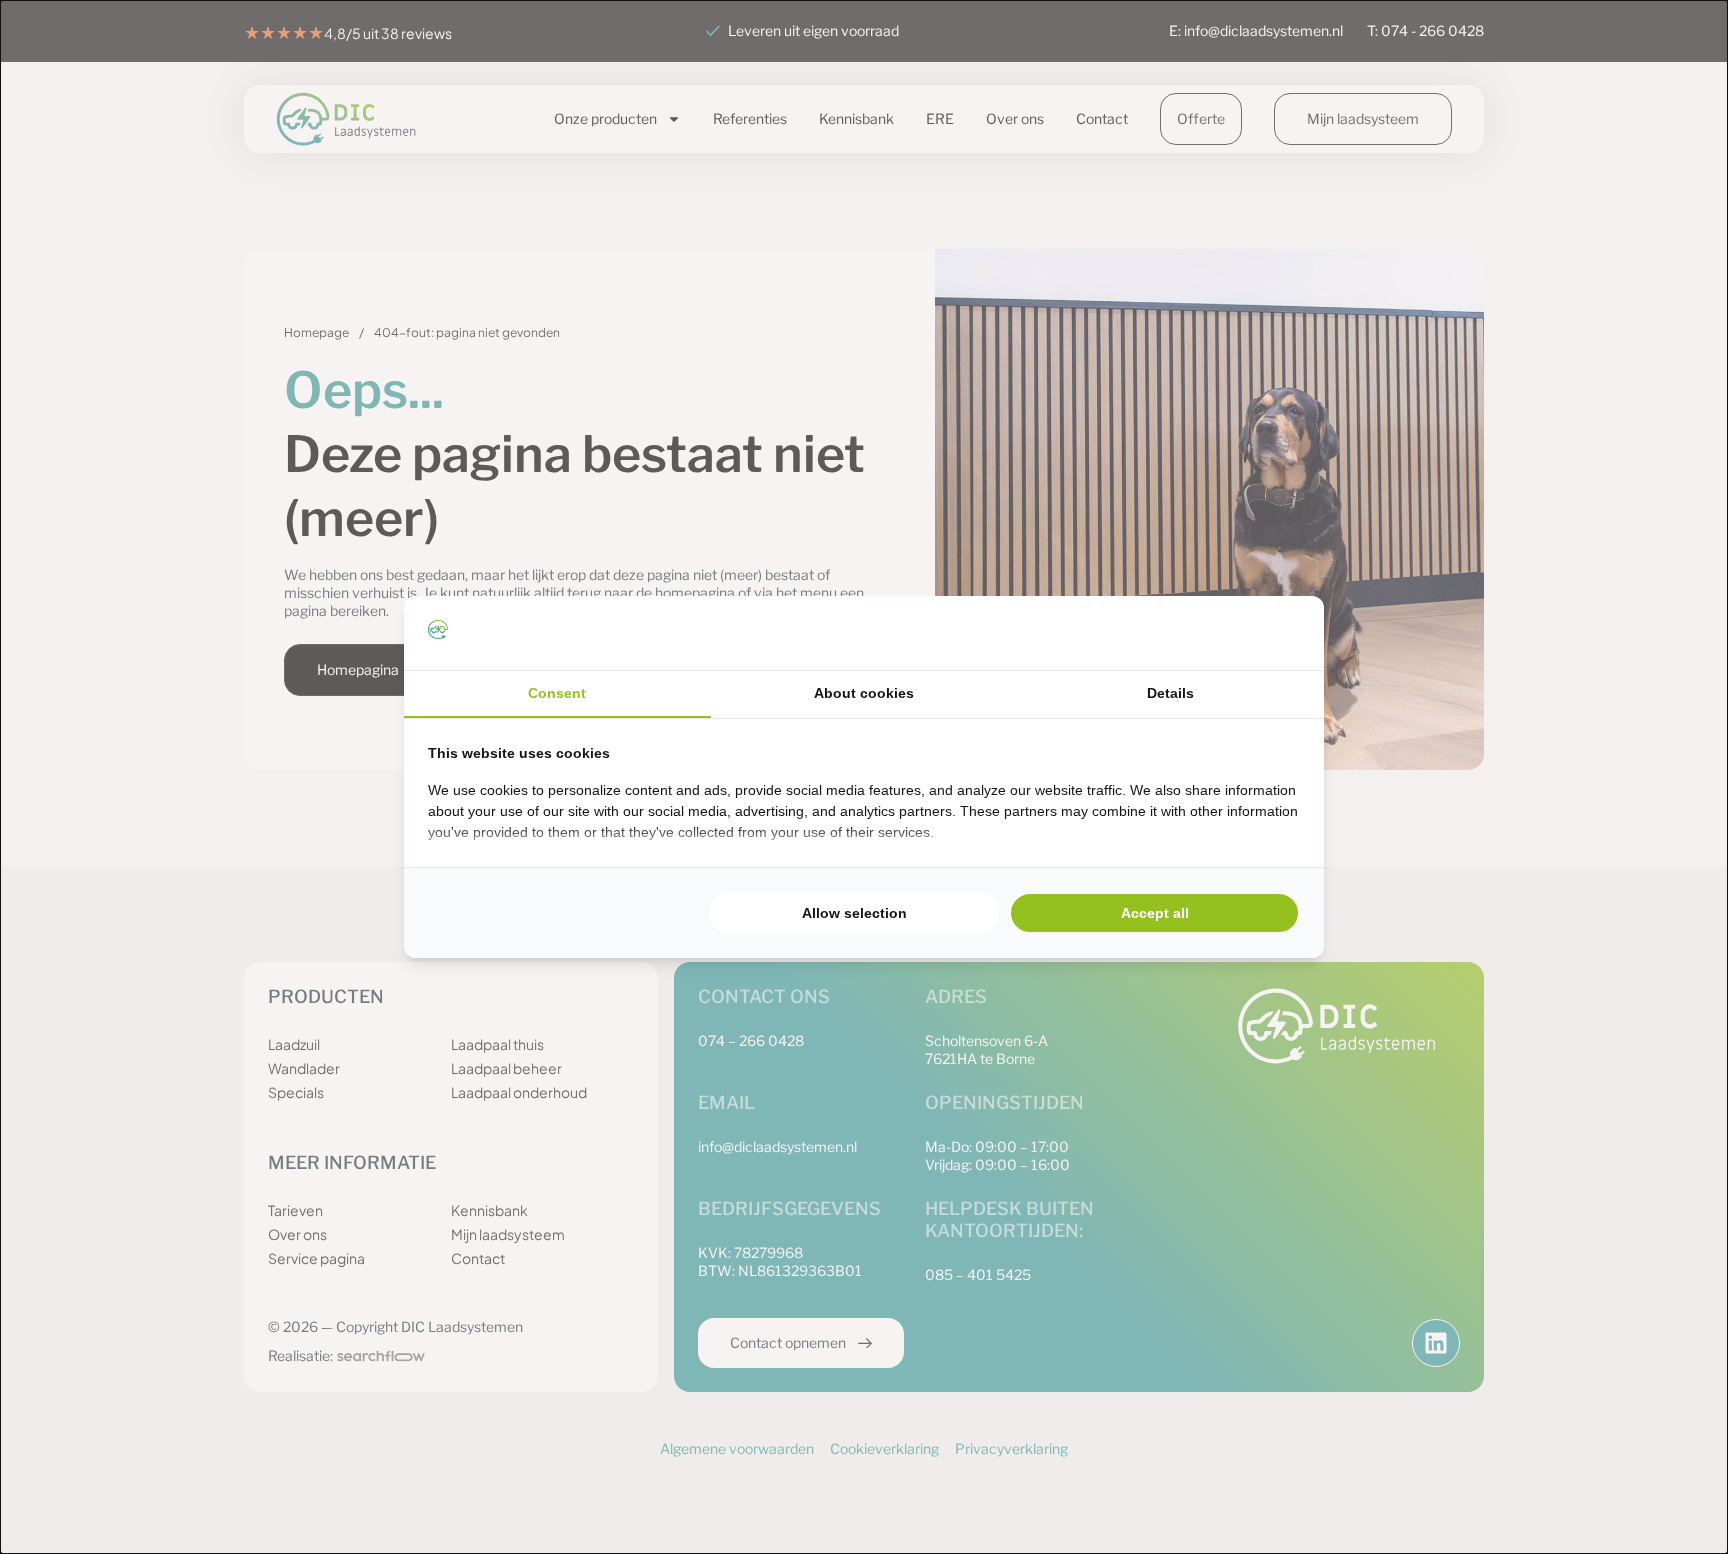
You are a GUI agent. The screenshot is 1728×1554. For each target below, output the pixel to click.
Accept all (1155, 913)
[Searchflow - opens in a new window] (1275, 633)
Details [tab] (1170, 693)
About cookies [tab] (864, 693)
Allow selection (854, 913)
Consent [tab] (557, 693)
